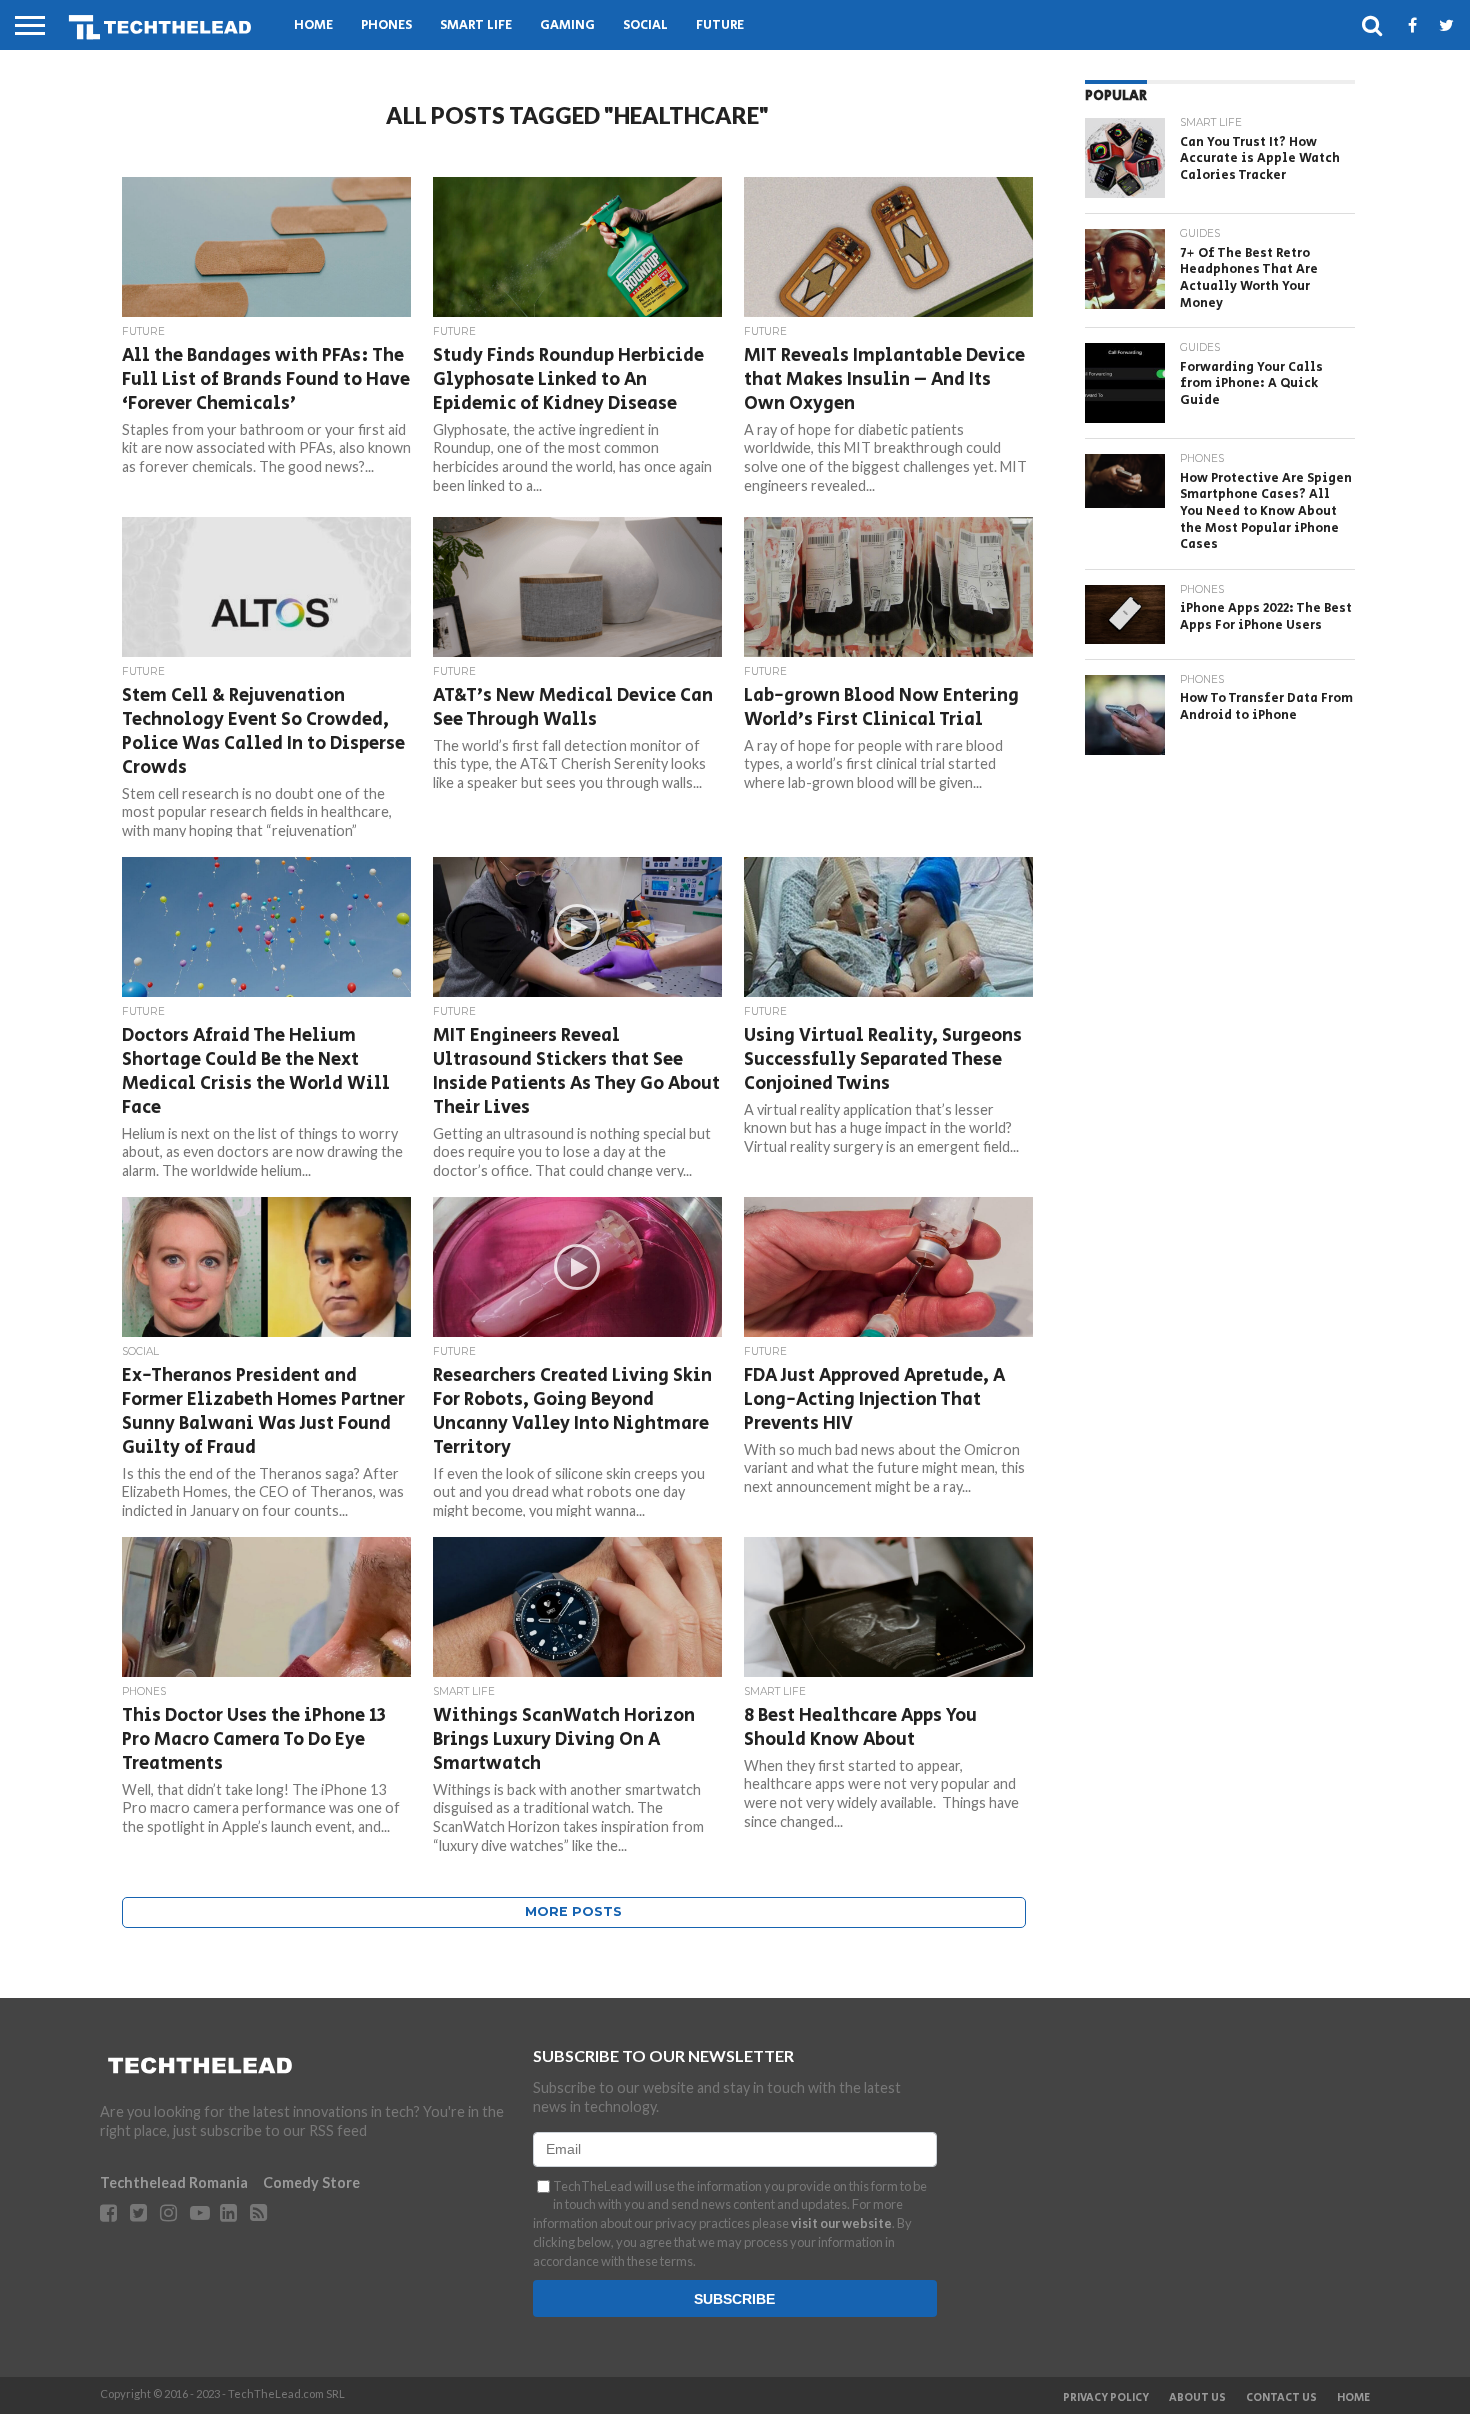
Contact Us (1281, 2398)
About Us (1197, 2398)
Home (313, 25)
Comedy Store (311, 2182)
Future (720, 25)
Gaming (567, 25)
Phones (386, 25)
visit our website (841, 2223)
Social (645, 25)
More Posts (573, 1911)
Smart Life (476, 25)
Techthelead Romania (174, 2182)
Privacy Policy (1106, 2398)
